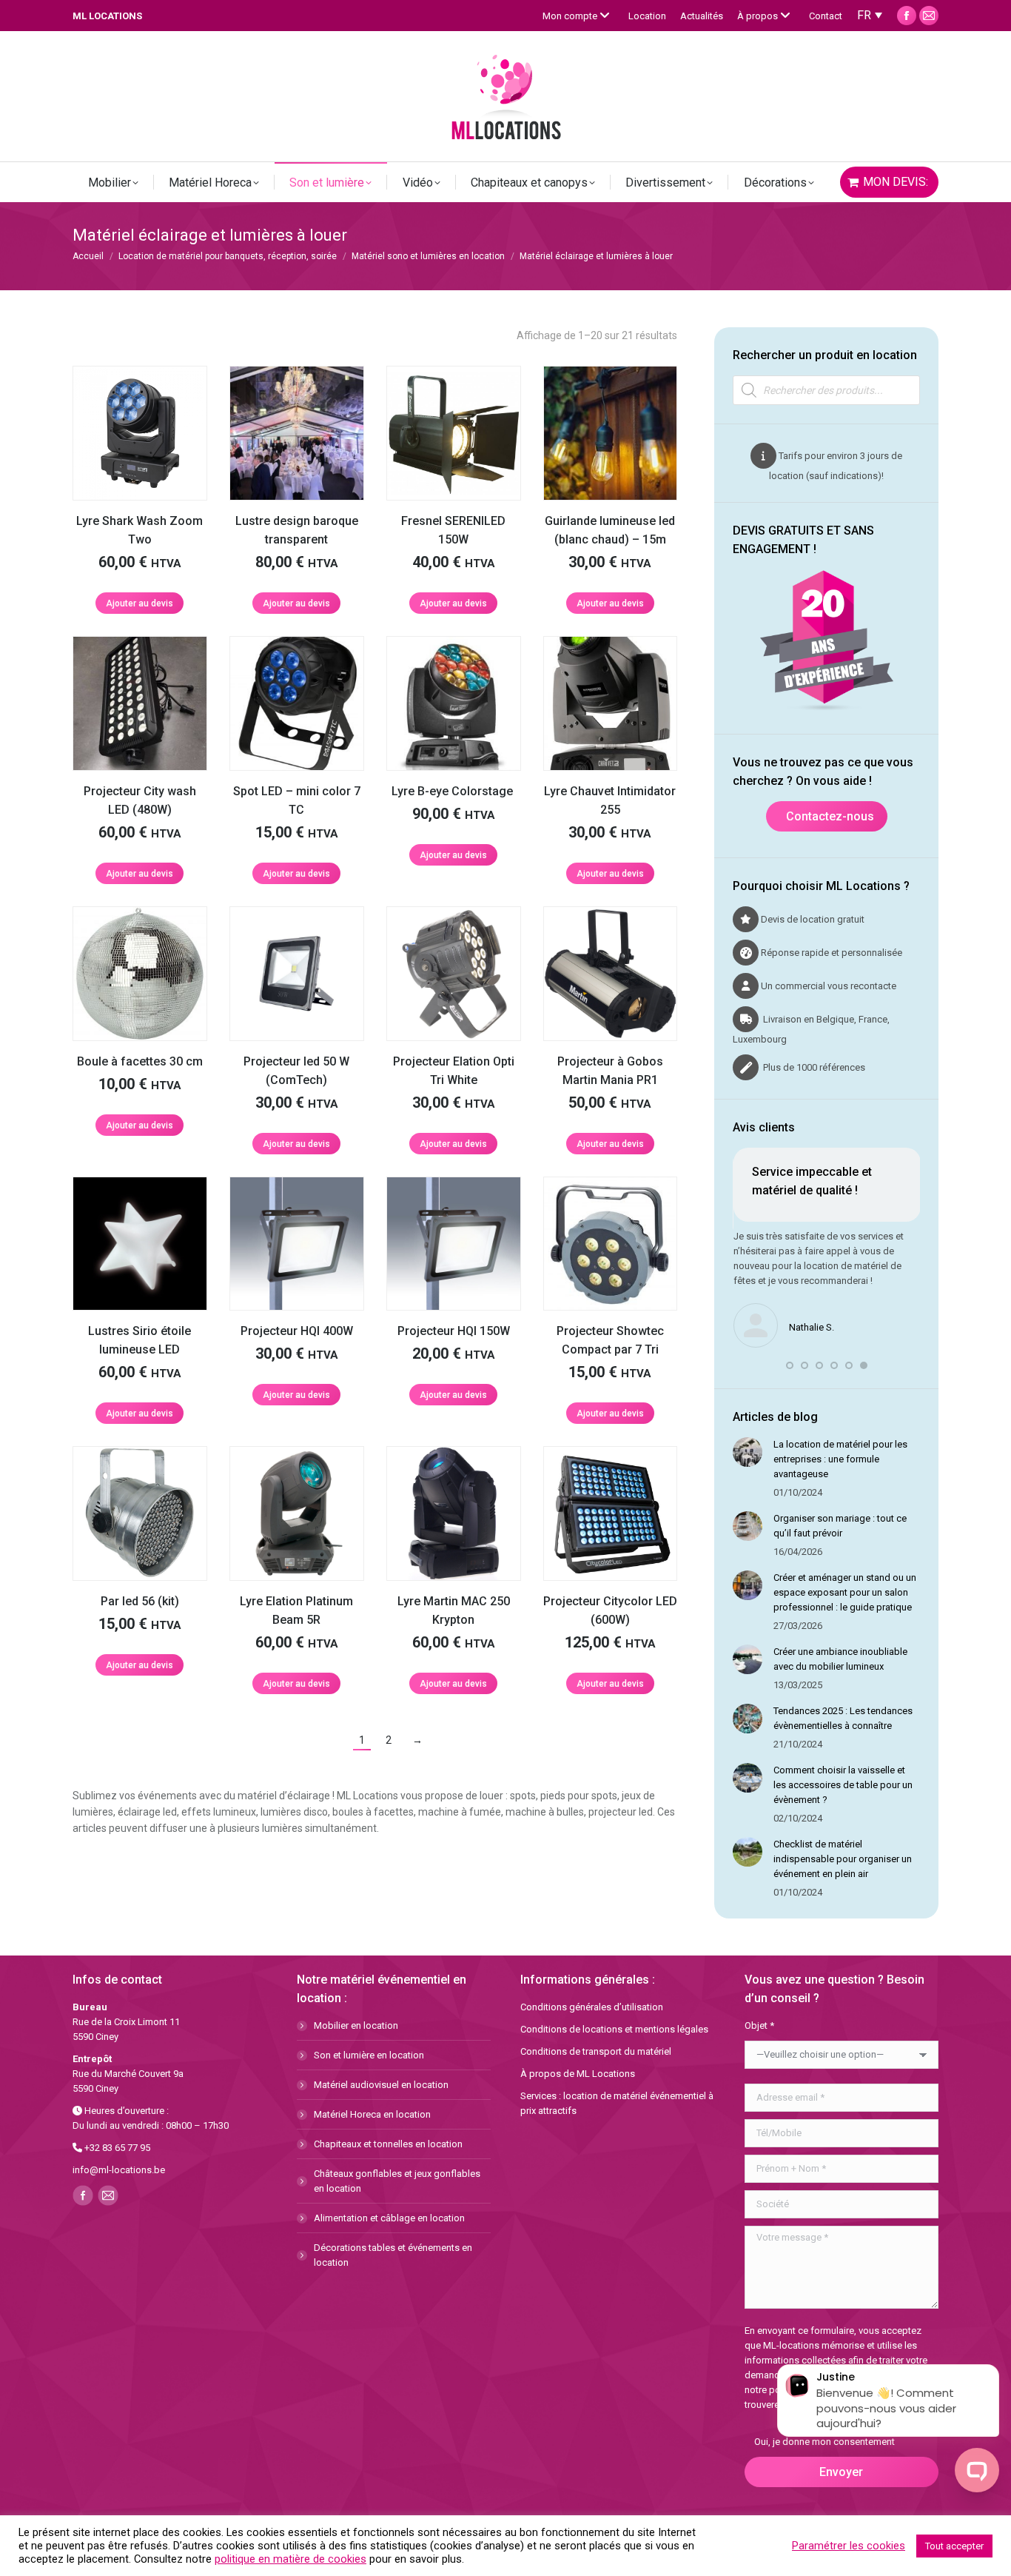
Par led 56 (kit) (140, 1601)
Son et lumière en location (369, 2055)
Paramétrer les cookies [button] (849, 2546)
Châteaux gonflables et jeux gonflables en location (397, 2181)
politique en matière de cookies (290, 2559)
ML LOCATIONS (107, 16)
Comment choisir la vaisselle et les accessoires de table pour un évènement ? (843, 1785)
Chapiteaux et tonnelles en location (388, 2144)
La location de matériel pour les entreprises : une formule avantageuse (840, 1459)
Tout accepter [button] (954, 2546)
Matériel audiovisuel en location (381, 2085)
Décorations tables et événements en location (393, 2255)
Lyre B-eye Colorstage (454, 791)
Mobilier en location (356, 2025)
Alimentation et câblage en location (389, 2218)
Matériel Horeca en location (372, 2114)
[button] (790, 1365)
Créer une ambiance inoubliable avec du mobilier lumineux (840, 1659)
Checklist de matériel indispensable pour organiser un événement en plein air (843, 1859)
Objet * (759, 2025)
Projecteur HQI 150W (454, 1331)
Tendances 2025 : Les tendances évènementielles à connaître (843, 1718)
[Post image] (748, 1452)
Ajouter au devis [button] (140, 603)
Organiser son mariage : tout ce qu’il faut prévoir (840, 1526)
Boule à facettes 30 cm (140, 1061)
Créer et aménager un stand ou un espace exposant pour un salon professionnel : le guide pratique (845, 1592)
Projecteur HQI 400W (297, 1331)
